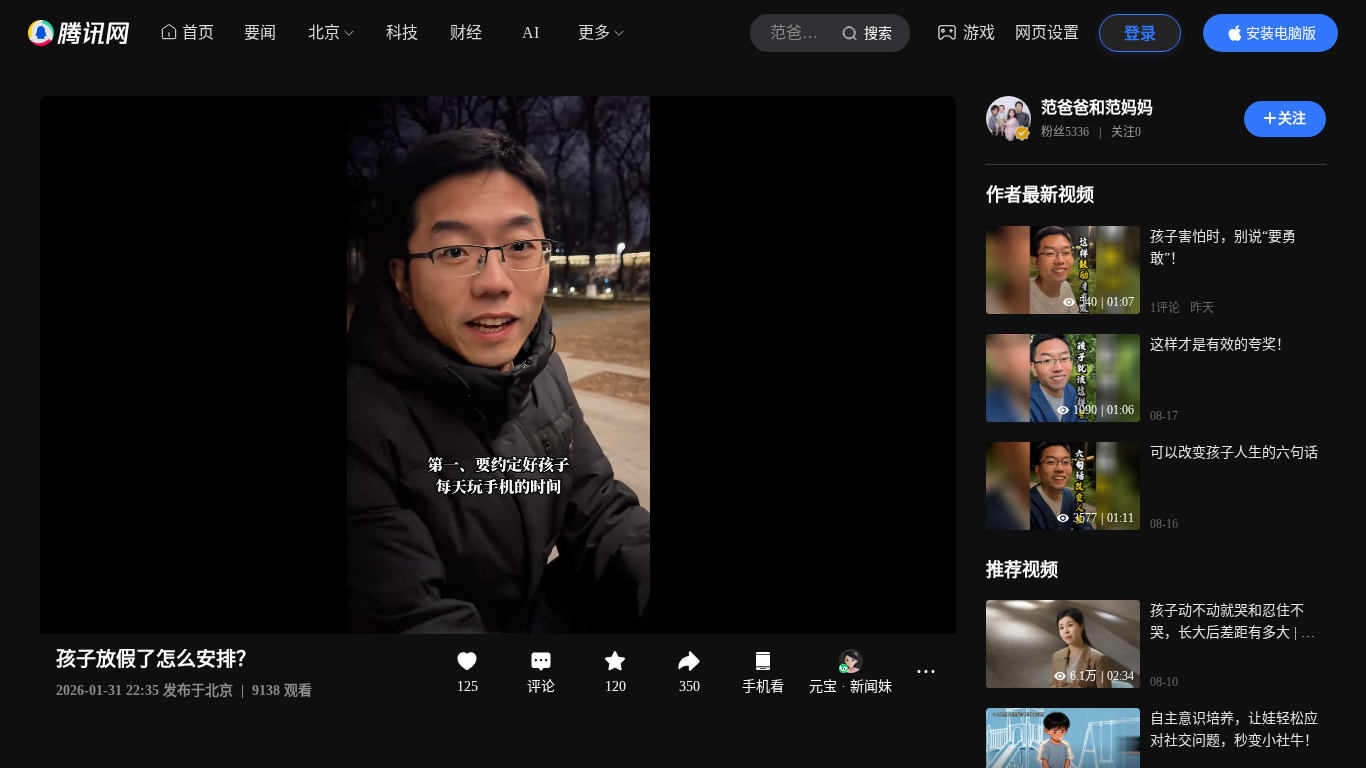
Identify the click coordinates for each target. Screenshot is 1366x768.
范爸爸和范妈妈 (1097, 107)
